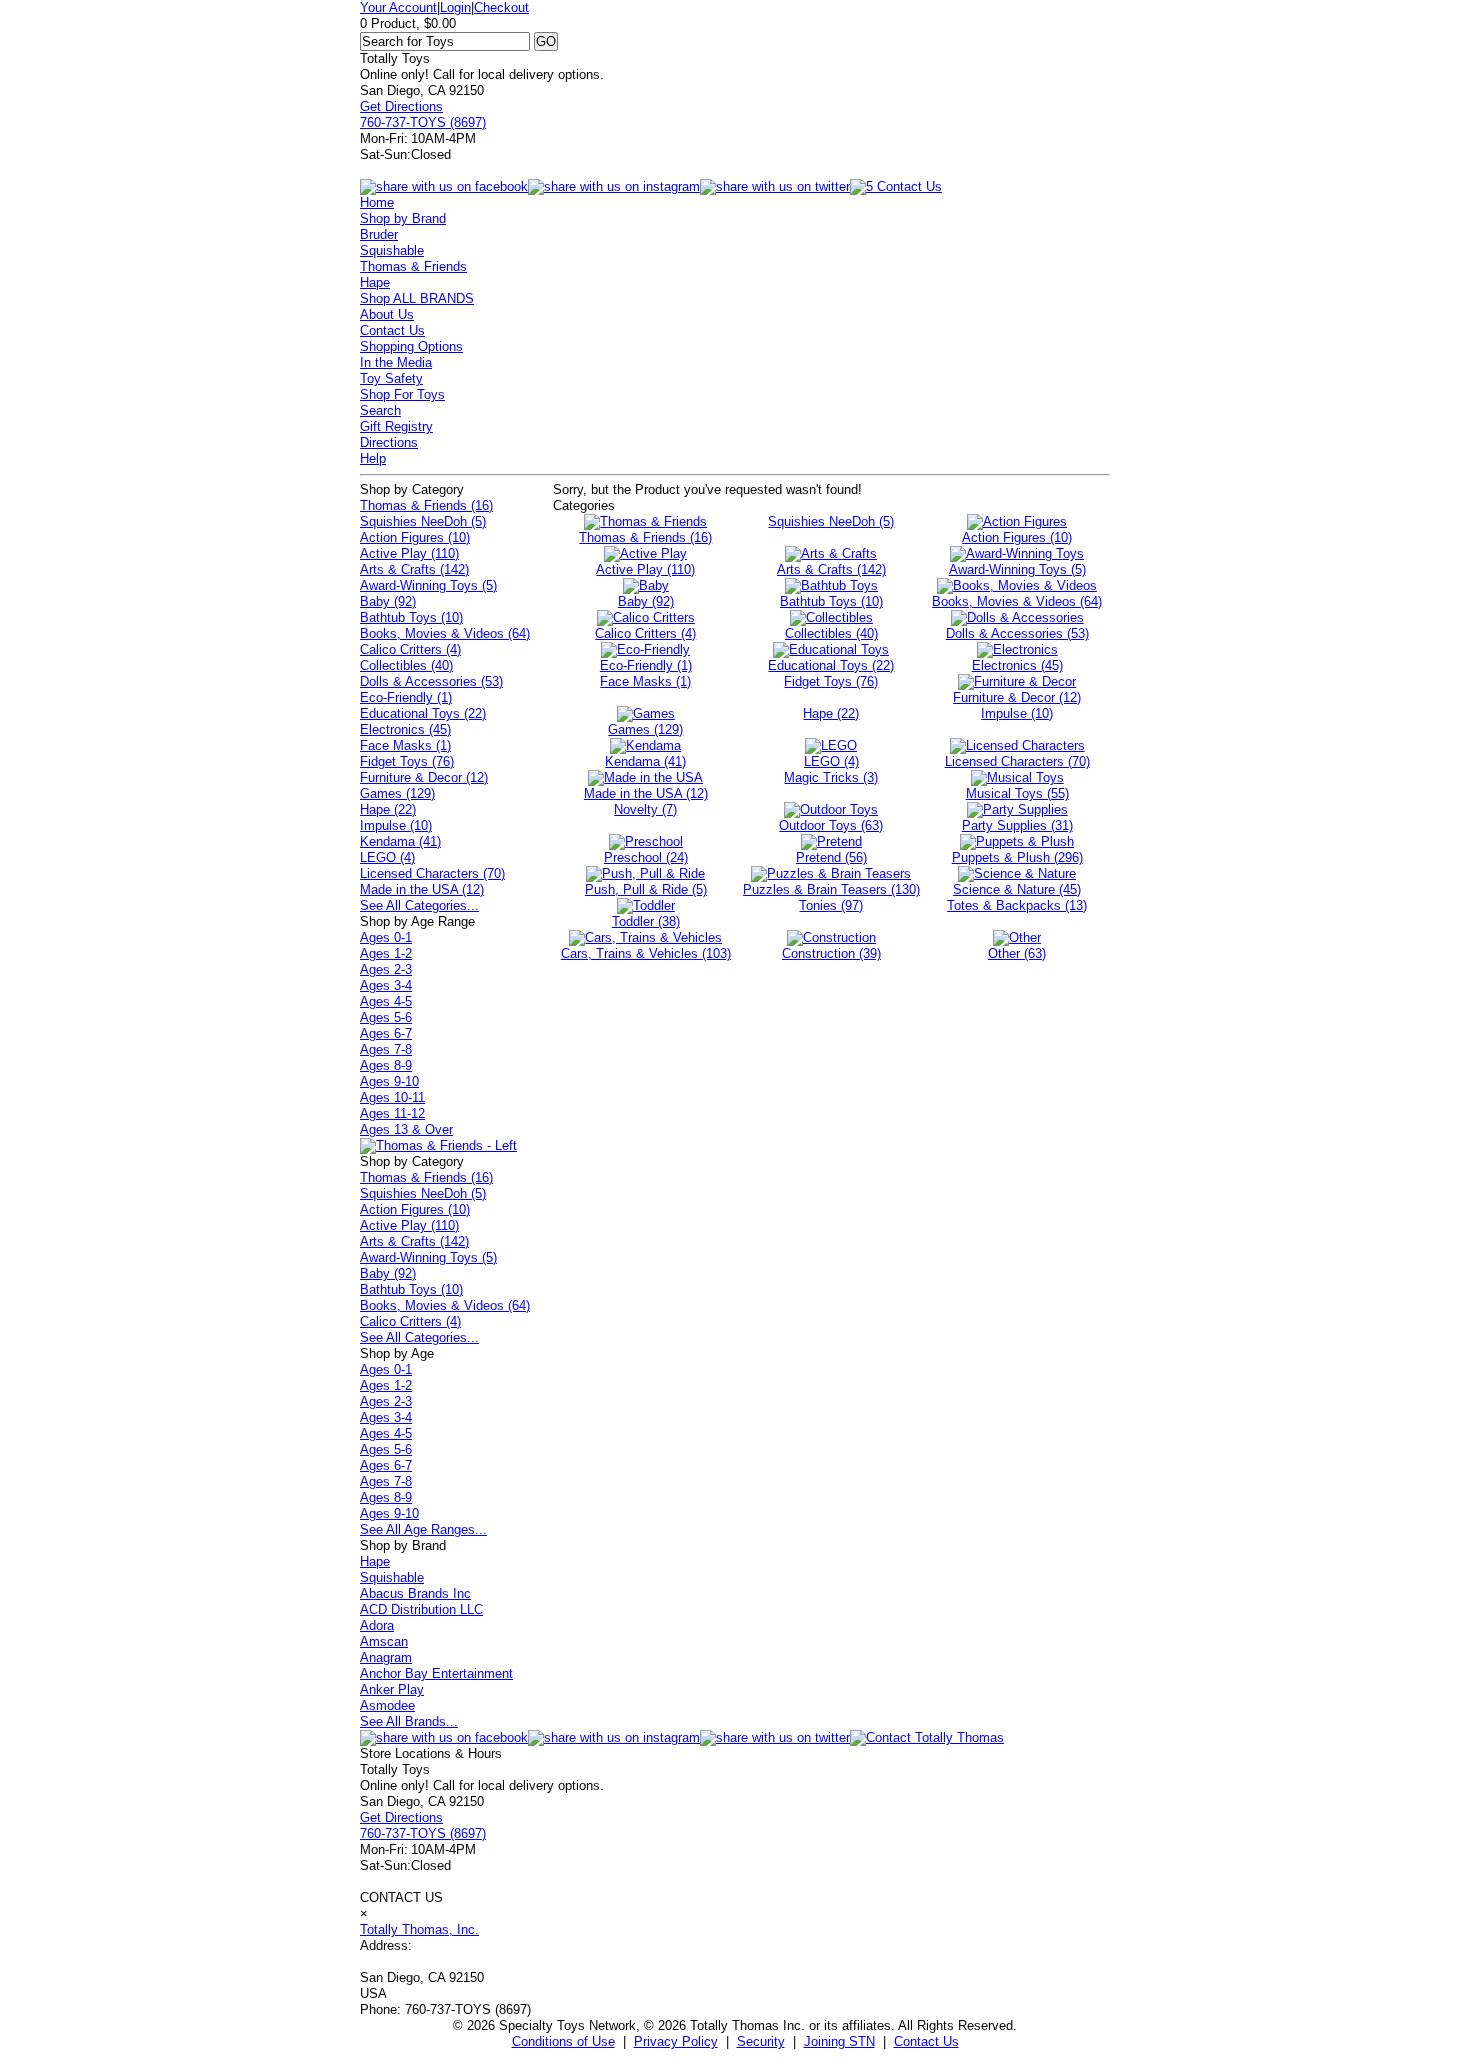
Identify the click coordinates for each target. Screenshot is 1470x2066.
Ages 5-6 (386, 1017)
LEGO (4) (387, 857)
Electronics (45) (405, 729)
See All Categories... (419, 905)
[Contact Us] (927, 1737)
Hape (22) (388, 809)
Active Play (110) (409, 553)
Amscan (384, 1641)
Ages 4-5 (386, 1001)
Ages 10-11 (392, 1097)
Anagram (386, 1657)
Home (377, 202)
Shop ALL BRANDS (417, 298)
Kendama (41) (400, 841)
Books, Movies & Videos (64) (445, 633)
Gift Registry (396, 426)
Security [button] (761, 2041)
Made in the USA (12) (422, 889)
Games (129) (397, 793)
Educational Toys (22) (423, 713)
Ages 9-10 (389, 1081)
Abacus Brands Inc (415, 1593)
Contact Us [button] (926, 2041)
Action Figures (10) (415, 537)
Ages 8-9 (386, 1065)
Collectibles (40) (406, 665)
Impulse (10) (396, 825)
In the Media (396, 362)
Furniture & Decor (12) (424, 777)
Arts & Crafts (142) (414, 569)
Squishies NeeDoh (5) (423, 521)
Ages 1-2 (386, 953)
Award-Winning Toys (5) (428, 585)
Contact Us (392, 330)
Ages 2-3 (386, 969)
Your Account (398, 7)
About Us (387, 314)
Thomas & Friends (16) (426, 505)
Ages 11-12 (392, 1113)
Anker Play (392, 1689)
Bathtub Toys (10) (411, 617)
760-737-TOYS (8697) (423, 122)
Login (455, 7)
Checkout (501, 7)
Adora (377, 1625)
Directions (389, 442)
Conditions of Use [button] (563, 2041)
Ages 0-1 (386, 937)
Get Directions (401, 106)
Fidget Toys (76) (407, 761)
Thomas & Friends (413, 266)
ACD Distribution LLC (421, 1609)
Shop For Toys (402, 394)
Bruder (379, 234)
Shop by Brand (403, 218)
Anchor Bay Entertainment (436, 1673)
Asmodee (387, 1705)
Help (373, 458)
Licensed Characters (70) (432, 873)
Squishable (392, 250)
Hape (375, 282)
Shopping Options (411, 346)
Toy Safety (391, 378)
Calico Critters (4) (410, 649)
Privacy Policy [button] (676, 2041)
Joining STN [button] (839, 2041)
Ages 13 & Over (406, 1129)
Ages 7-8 (386, 1049)
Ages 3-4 (386, 985)
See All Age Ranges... (423, 1529)
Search (380, 410)
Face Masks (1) (405, 745)
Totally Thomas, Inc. (419, 1929)
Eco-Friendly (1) (406, 697)
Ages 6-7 (386, 1033)
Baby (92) (388, 601)
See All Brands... (409, 1721)
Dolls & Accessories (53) (431, 681)
